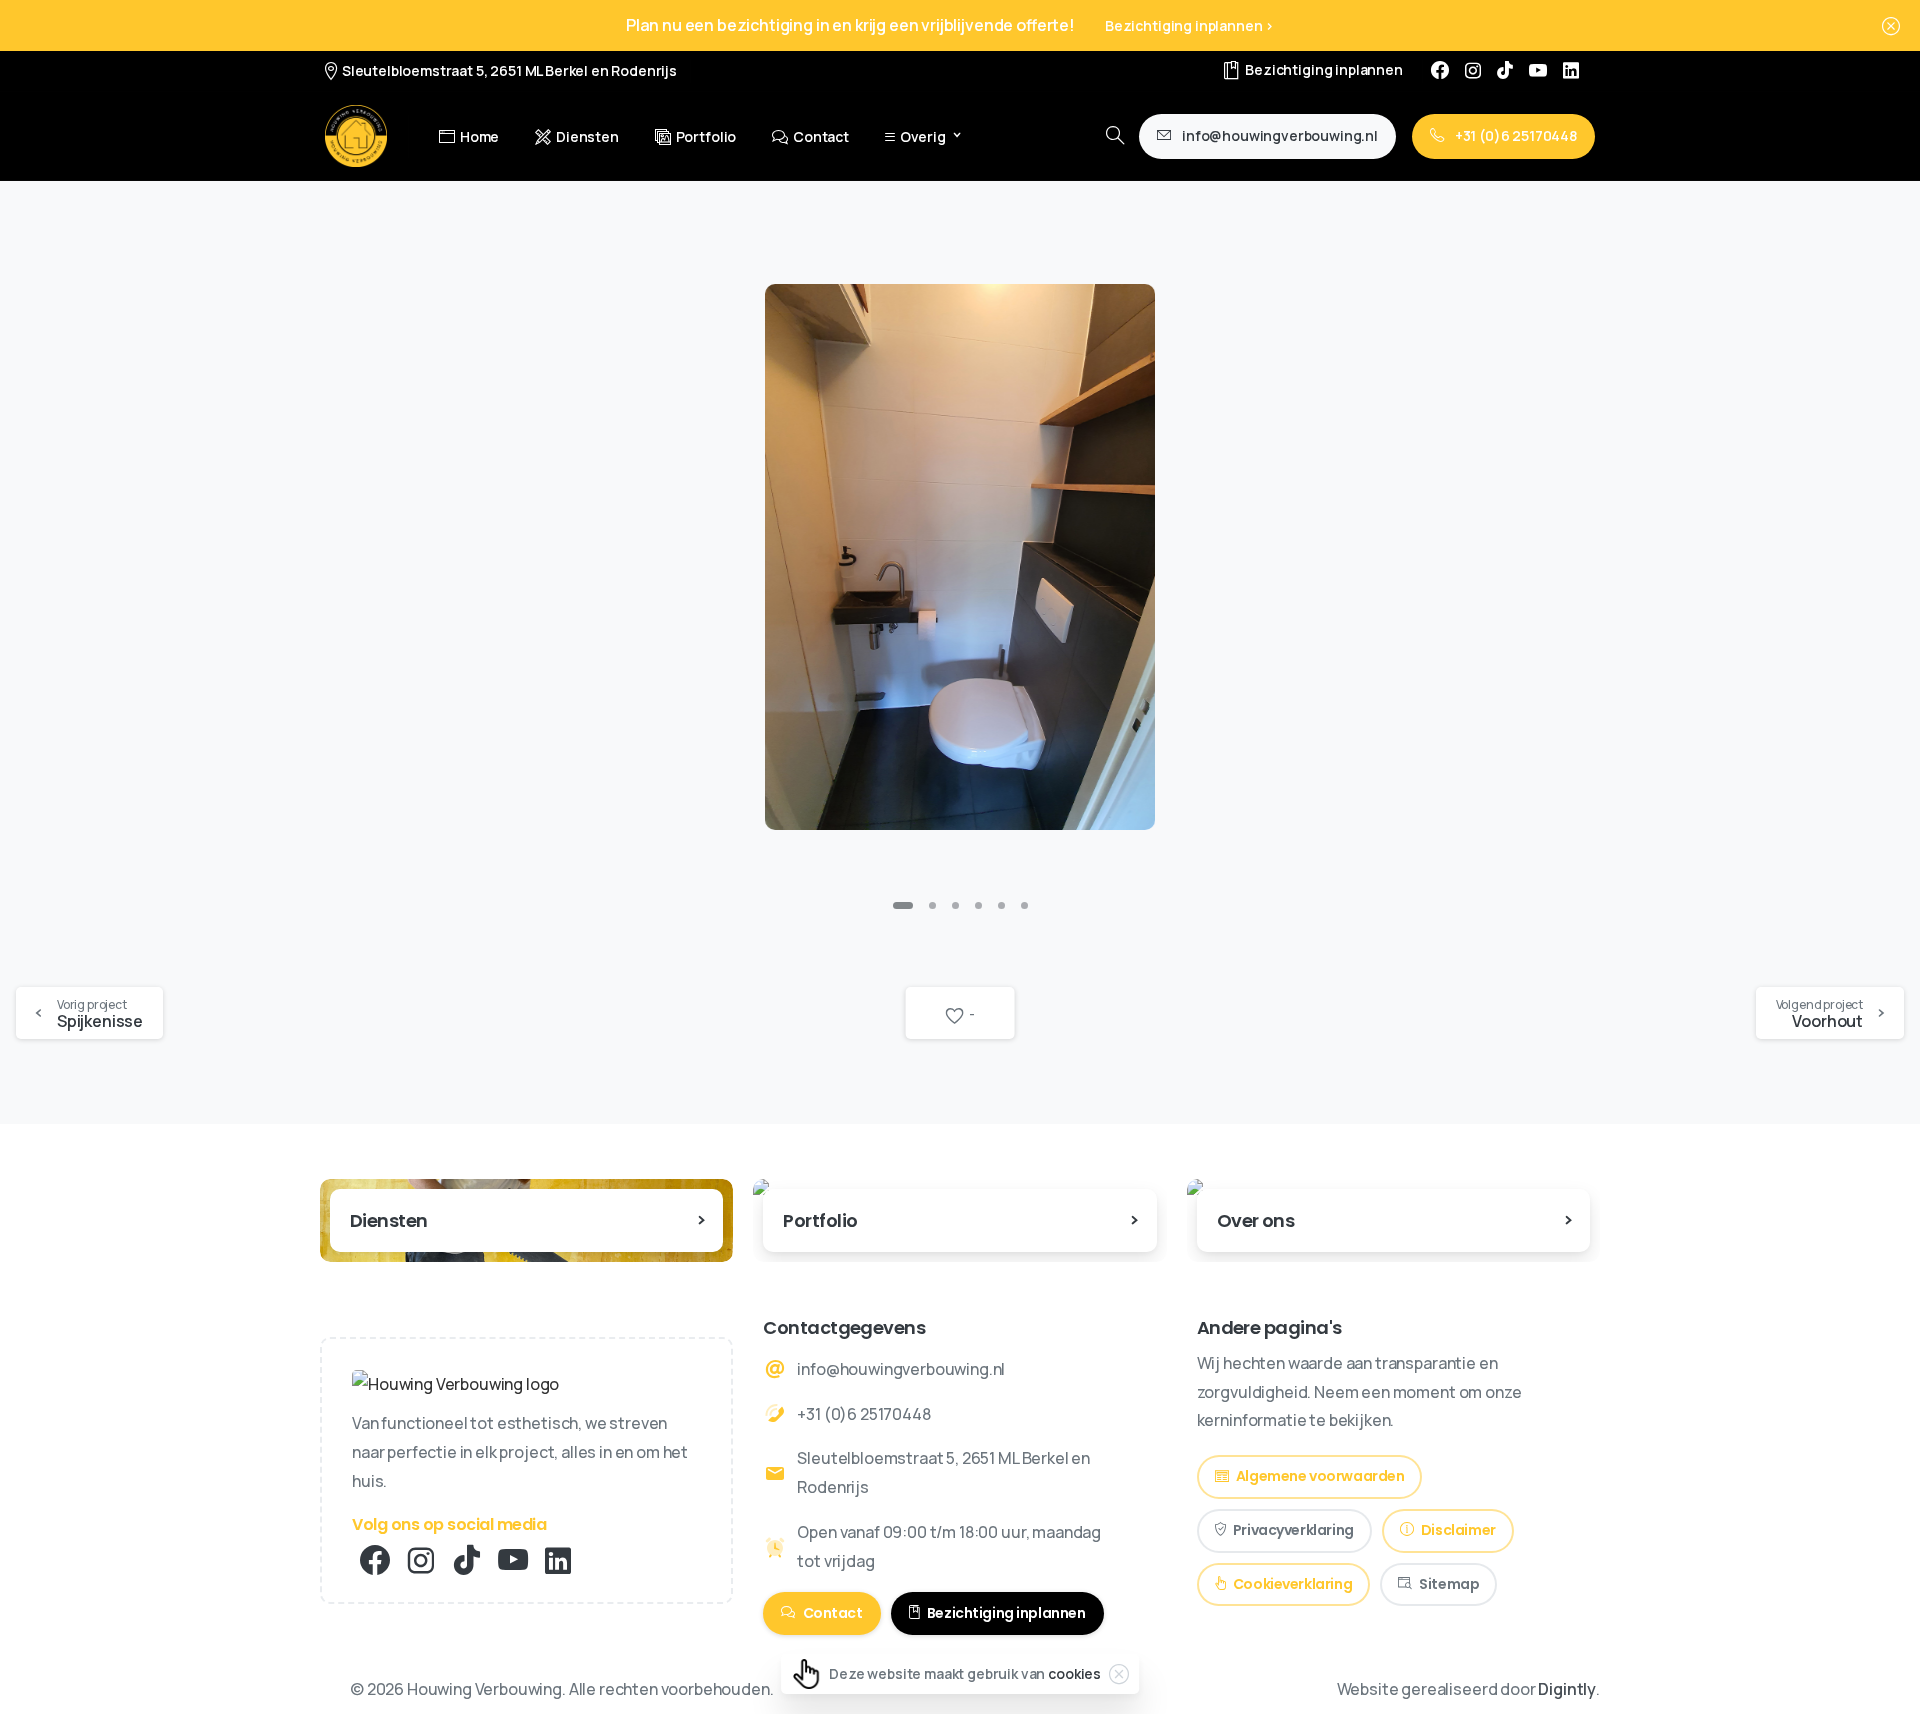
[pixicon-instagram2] (421, 1561)
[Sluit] (1891, 25)
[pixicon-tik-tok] (467, 1561)
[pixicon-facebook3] (375, 1561)
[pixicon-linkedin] (558, 1561)
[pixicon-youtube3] (513, 1561)
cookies (1074, 1673)
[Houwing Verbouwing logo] (455, 1384)
